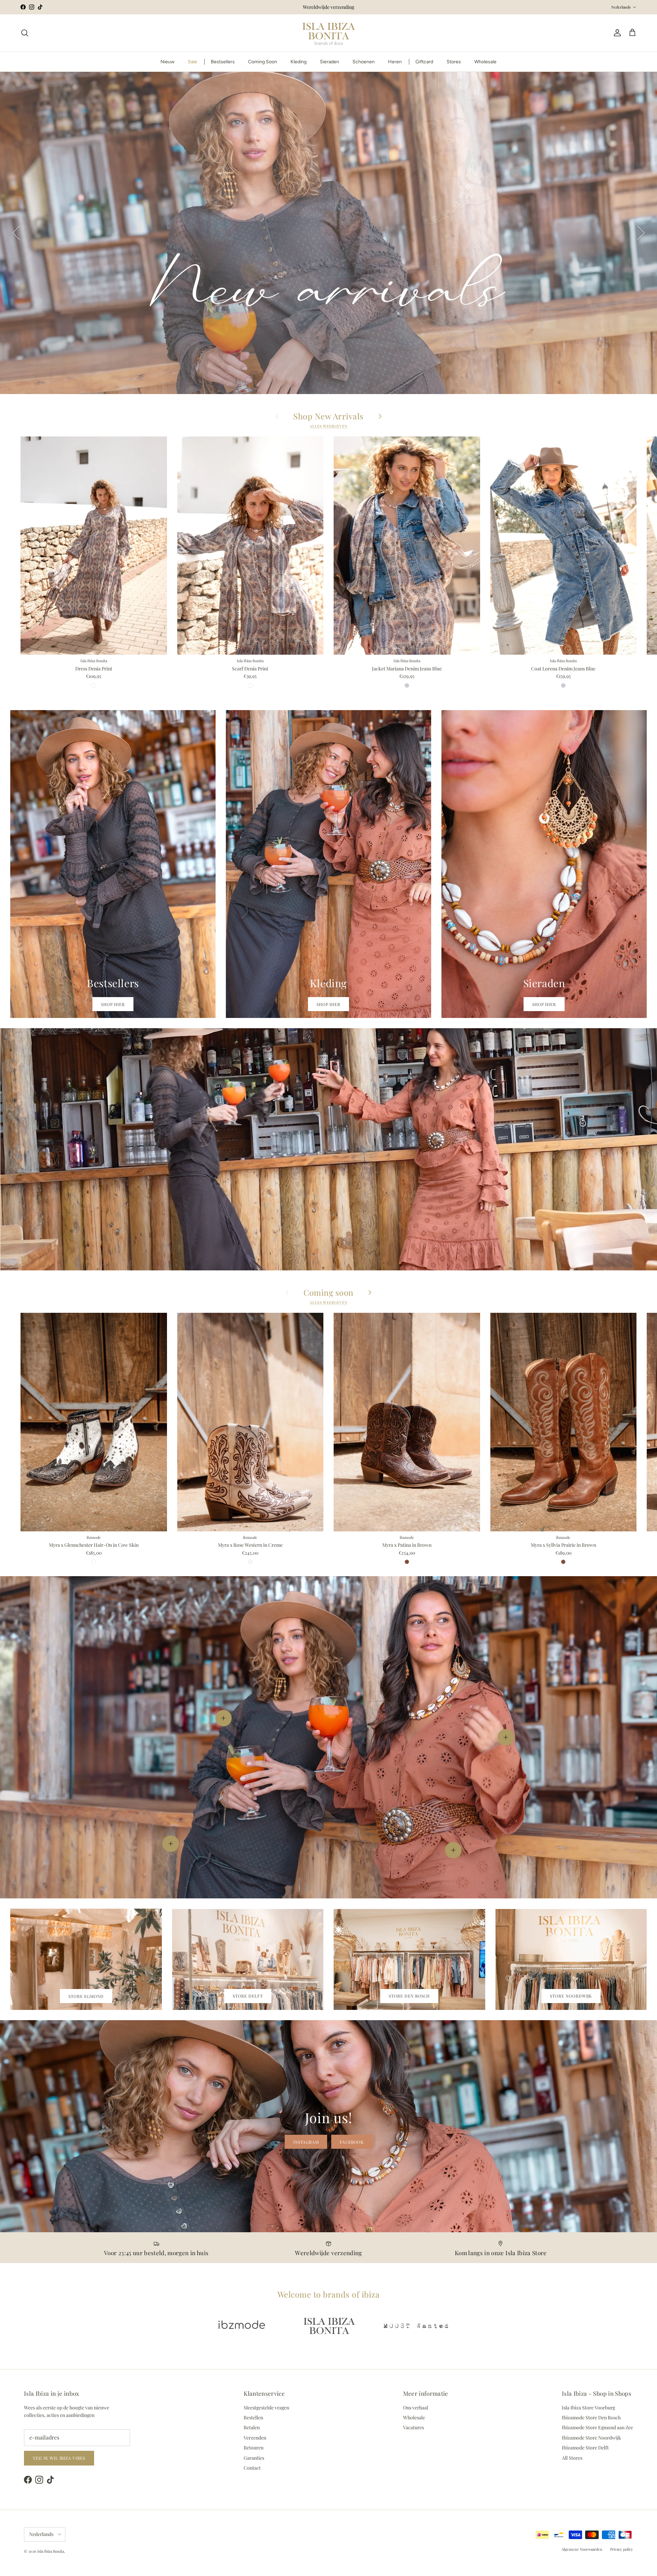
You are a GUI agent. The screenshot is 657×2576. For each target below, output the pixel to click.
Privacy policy (622, 2549)
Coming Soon (263, 62)
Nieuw (168, 62)
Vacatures (414, 2427)
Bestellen (253, 2417)
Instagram (306, 2142)
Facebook (352, 2142)
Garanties (254, 2458)
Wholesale (485, 62)
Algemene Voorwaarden (582, 2549)
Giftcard (424, 62)
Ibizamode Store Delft (585, 2448)
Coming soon (328, 1292)
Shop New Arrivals (328, 416)
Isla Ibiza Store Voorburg (588, 2408)
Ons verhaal (416, 2408)
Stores (454, 62)
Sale (192, 62)
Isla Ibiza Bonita (51, 2551)
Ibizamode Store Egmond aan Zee (597, 2427)
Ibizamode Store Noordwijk (591, 2438)
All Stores (572, 2458)
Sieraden (330, 62)
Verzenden (255, 2438)
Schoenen (364, 62)
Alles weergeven (328, 426)
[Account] (616, 33)
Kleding (299, 62)
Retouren (254, 2448)
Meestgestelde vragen (266, 2408)
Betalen (252, 2427)
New (329, 363)
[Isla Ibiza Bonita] (329, 33)
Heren (395, 62)
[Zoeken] (25, 33)
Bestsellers (223, 62)
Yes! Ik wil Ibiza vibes (59, 2458)
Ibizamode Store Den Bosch (591, 2417)
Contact (252, 2468)
